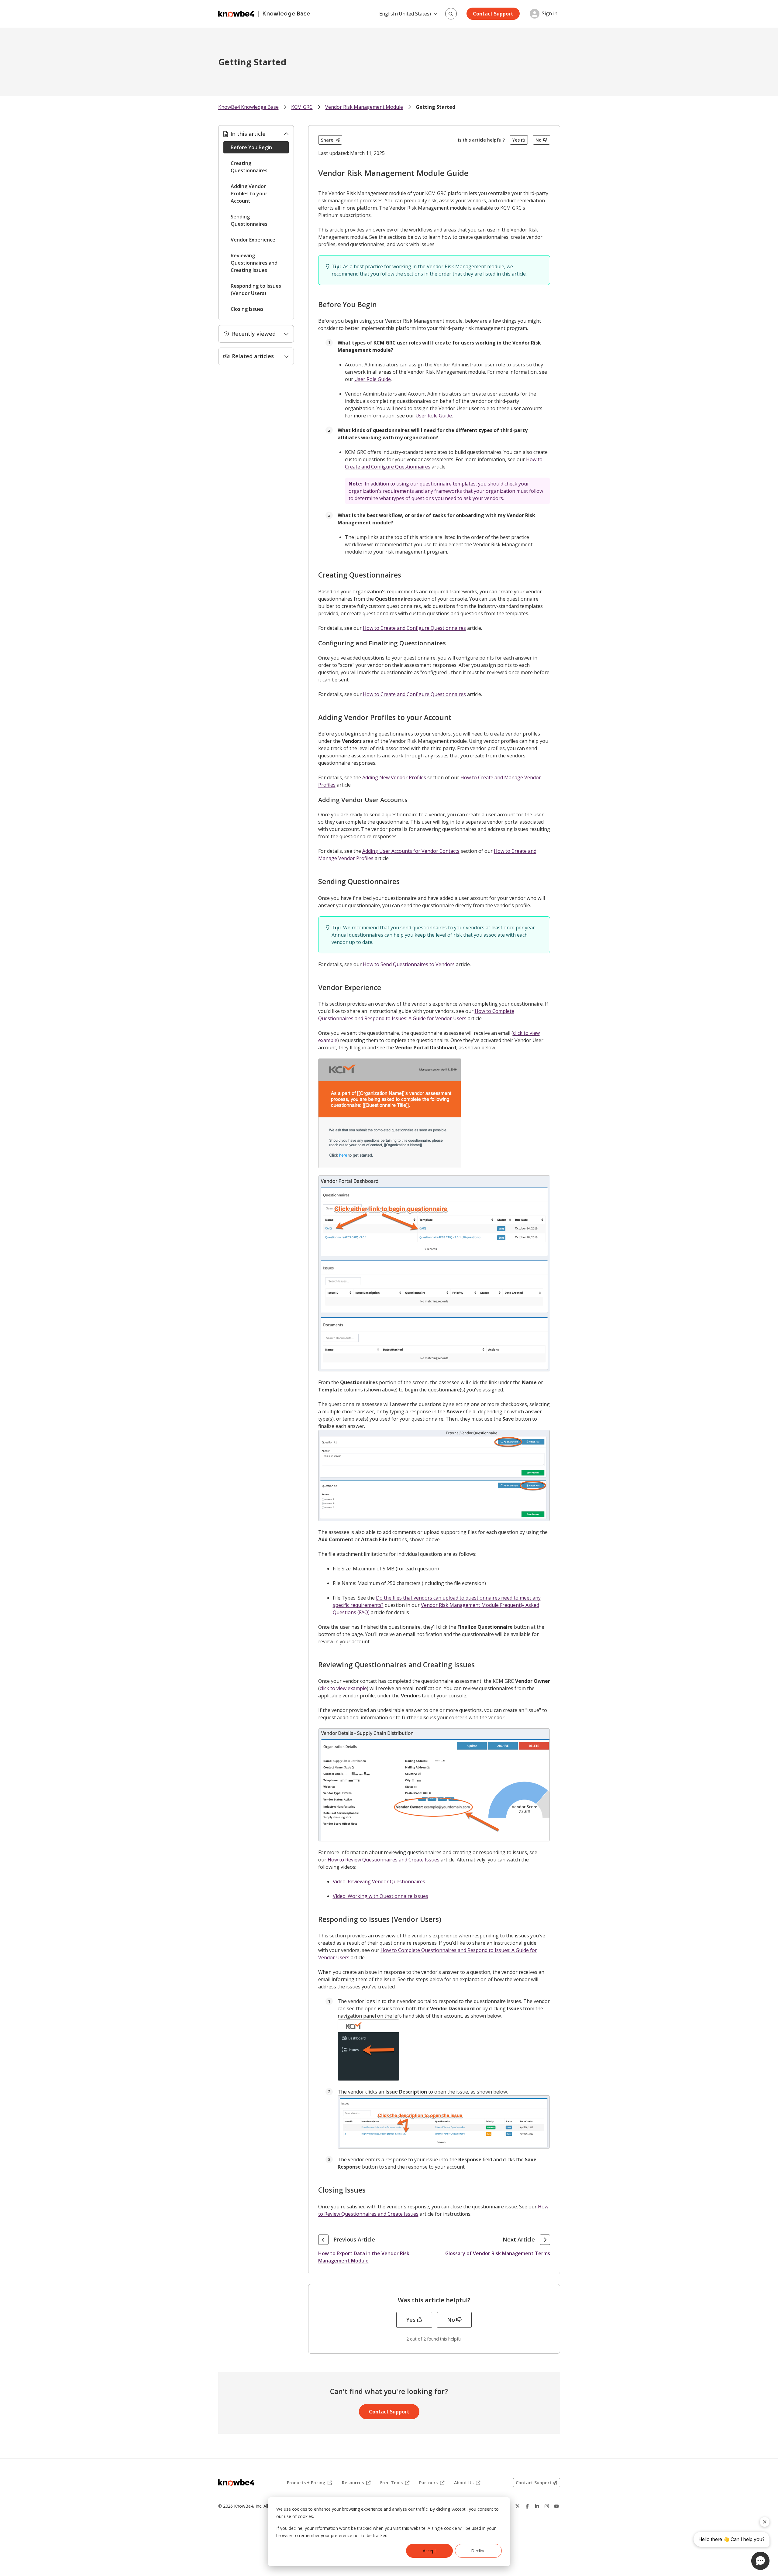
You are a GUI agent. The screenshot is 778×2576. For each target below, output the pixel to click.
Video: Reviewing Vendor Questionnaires (379, 1881)
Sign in (550, 14)
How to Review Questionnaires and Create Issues (384, 1860)
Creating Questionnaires (249, 167)
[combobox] (451, 14)
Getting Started (435, 107)
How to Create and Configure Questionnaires (414, 628)
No (539, 140)
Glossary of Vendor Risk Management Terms (498, 2253)
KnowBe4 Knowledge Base (248, 107)
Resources (356, 2483)
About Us (467, 2483)
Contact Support (493, 14)
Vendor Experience (253, 240)
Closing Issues (247, 309)
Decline (478, 2551)
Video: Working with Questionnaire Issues (380, 1896)
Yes (516, 140)
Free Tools (395, 2483)
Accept (429, 2551)
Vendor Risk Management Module (364, 107)
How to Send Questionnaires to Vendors (409, 964)
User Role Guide (373, 379)
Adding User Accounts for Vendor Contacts (411, 851)
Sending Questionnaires (249, 220)
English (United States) (405, 14)
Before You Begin (251, 147)
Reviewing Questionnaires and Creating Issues (254, 263)
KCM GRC (302, 107)
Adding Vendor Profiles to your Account (249, 194)
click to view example (343, 1688)
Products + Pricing (309, 2483)
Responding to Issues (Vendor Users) (256, 290)
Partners (432, 2483)
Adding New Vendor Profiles (394, 777)
